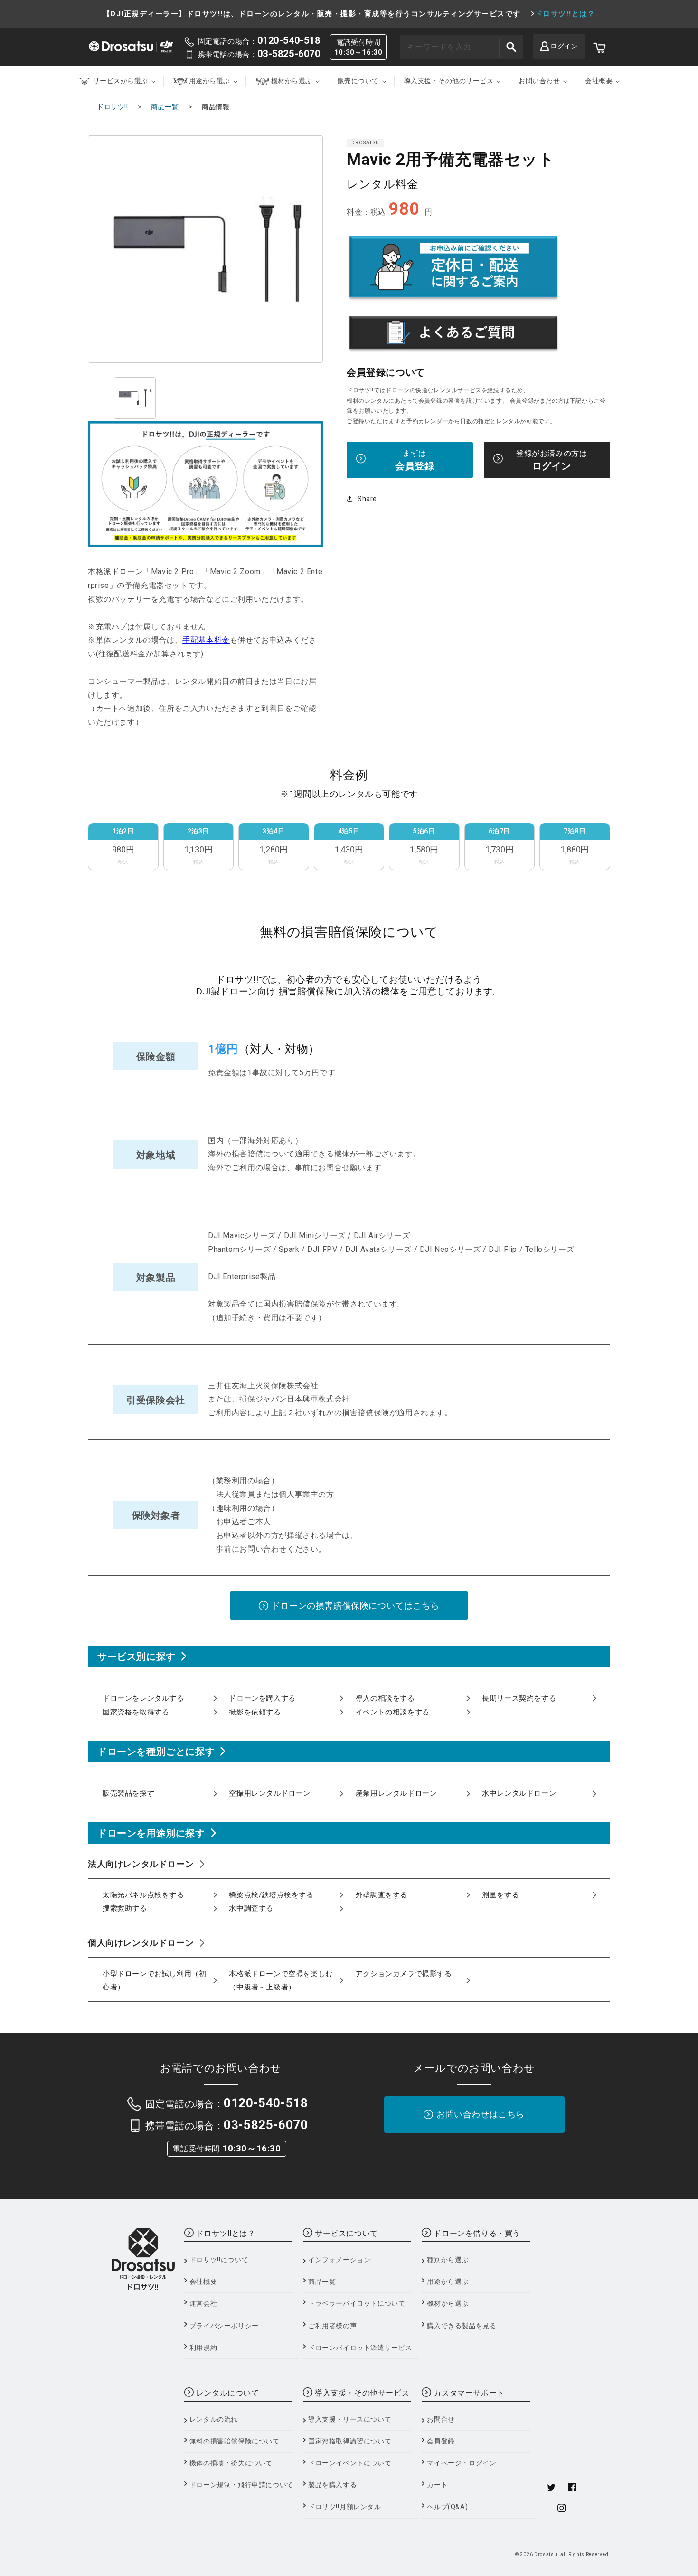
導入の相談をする (385, 1698)
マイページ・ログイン (462, 2463)
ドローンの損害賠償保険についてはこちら (355, 1605)
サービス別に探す (137, 1657)
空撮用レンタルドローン (270, 1793)
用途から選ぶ (448, 2282)
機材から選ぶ (448, 2303)
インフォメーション (339, 2260)
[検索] (511, 47)
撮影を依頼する (255, 1712)
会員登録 (441, 2441)
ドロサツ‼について (219, 2260)
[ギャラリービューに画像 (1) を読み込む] (135, 398)
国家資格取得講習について (350, 2441)
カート (437, 2485)
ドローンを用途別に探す (151, 1833)
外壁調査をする (382, 1895)
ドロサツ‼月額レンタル (345, 2507)
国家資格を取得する (136, 1712)
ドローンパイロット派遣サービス (360, 2348)
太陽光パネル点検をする (143, 1895)
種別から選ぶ (448, 2260)
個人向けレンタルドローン (141, 1943)
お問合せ (441, 2419)
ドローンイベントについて (350, 2463)
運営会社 (203, 2303)
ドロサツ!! (113, 107)
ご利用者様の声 (332, 2326)
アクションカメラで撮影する (404, 1974)
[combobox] (462, 47)
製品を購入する (332, 2485)
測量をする (500, 1895)
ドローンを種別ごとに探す (156, 1752)
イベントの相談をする (393, 1712)
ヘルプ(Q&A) (447, 2507)
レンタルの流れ (214, 2419)
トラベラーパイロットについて (357, 2303)
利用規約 (203, 2348)
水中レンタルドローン (519, 1793)
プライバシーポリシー (224, 2326)
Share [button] (367, 499)
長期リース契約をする (519, 1698)
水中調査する (251, 1908)
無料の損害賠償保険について (235, 2441)
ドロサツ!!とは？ (565, 14)
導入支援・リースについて (350, 2419)
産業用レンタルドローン (396, 1793)
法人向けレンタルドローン (141, 1864)
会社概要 (203, 2282)
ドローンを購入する (262, 1698)
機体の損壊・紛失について (231, 2463)
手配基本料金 (206, 640)
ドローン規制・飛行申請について (241, 2485)
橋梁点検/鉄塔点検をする (271, 1895)
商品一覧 (165, 107)
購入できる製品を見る (462, 2326)
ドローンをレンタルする (143, 1698)
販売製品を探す (128, 1793)
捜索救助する (125, 1908)
